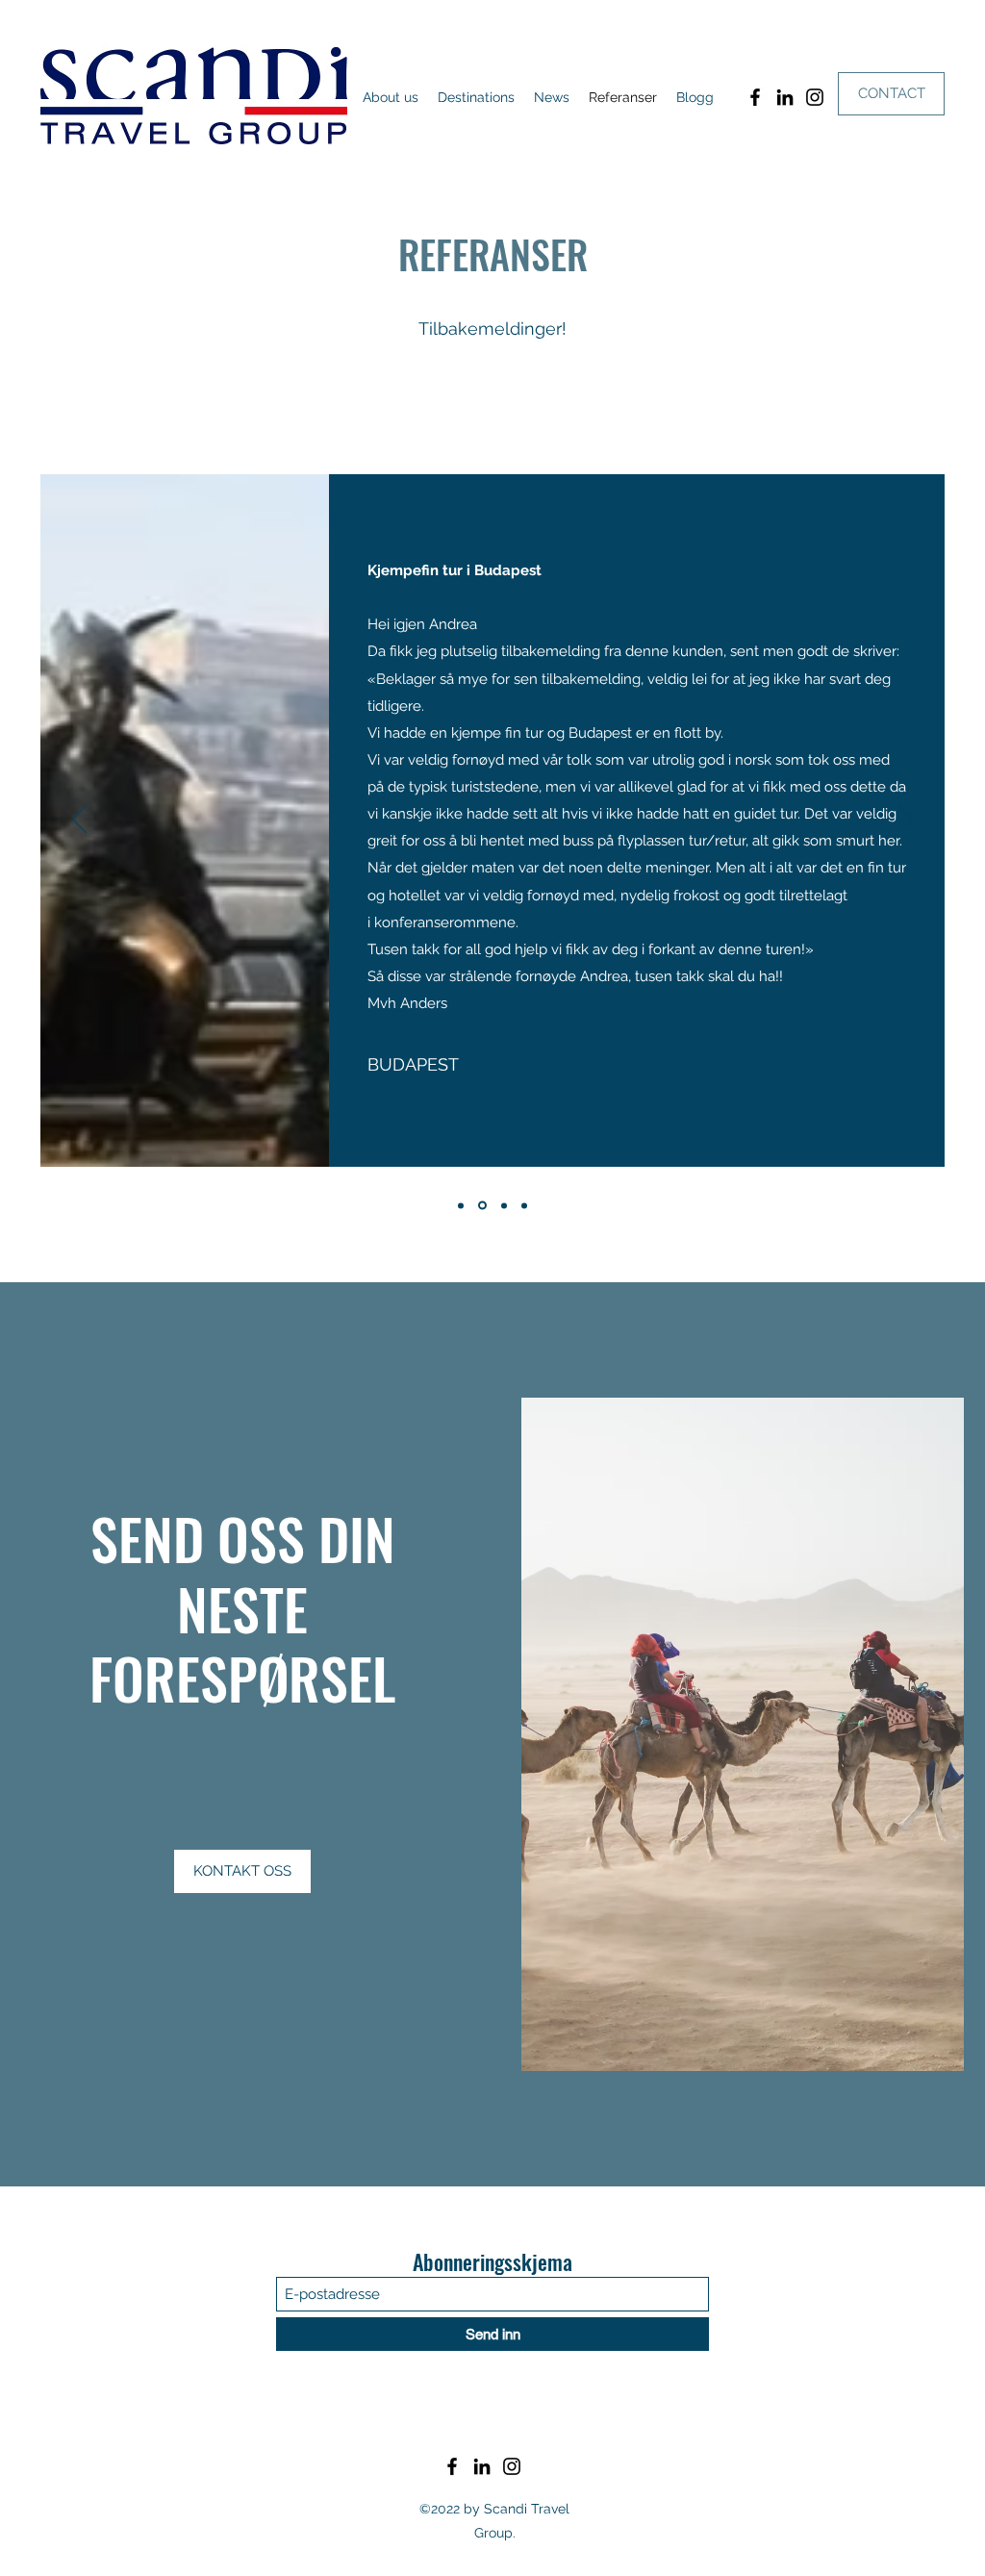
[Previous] (79, 821)
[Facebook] (755, 97)
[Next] (906, 821)
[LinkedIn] (785, 97)
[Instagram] (815, 97)
